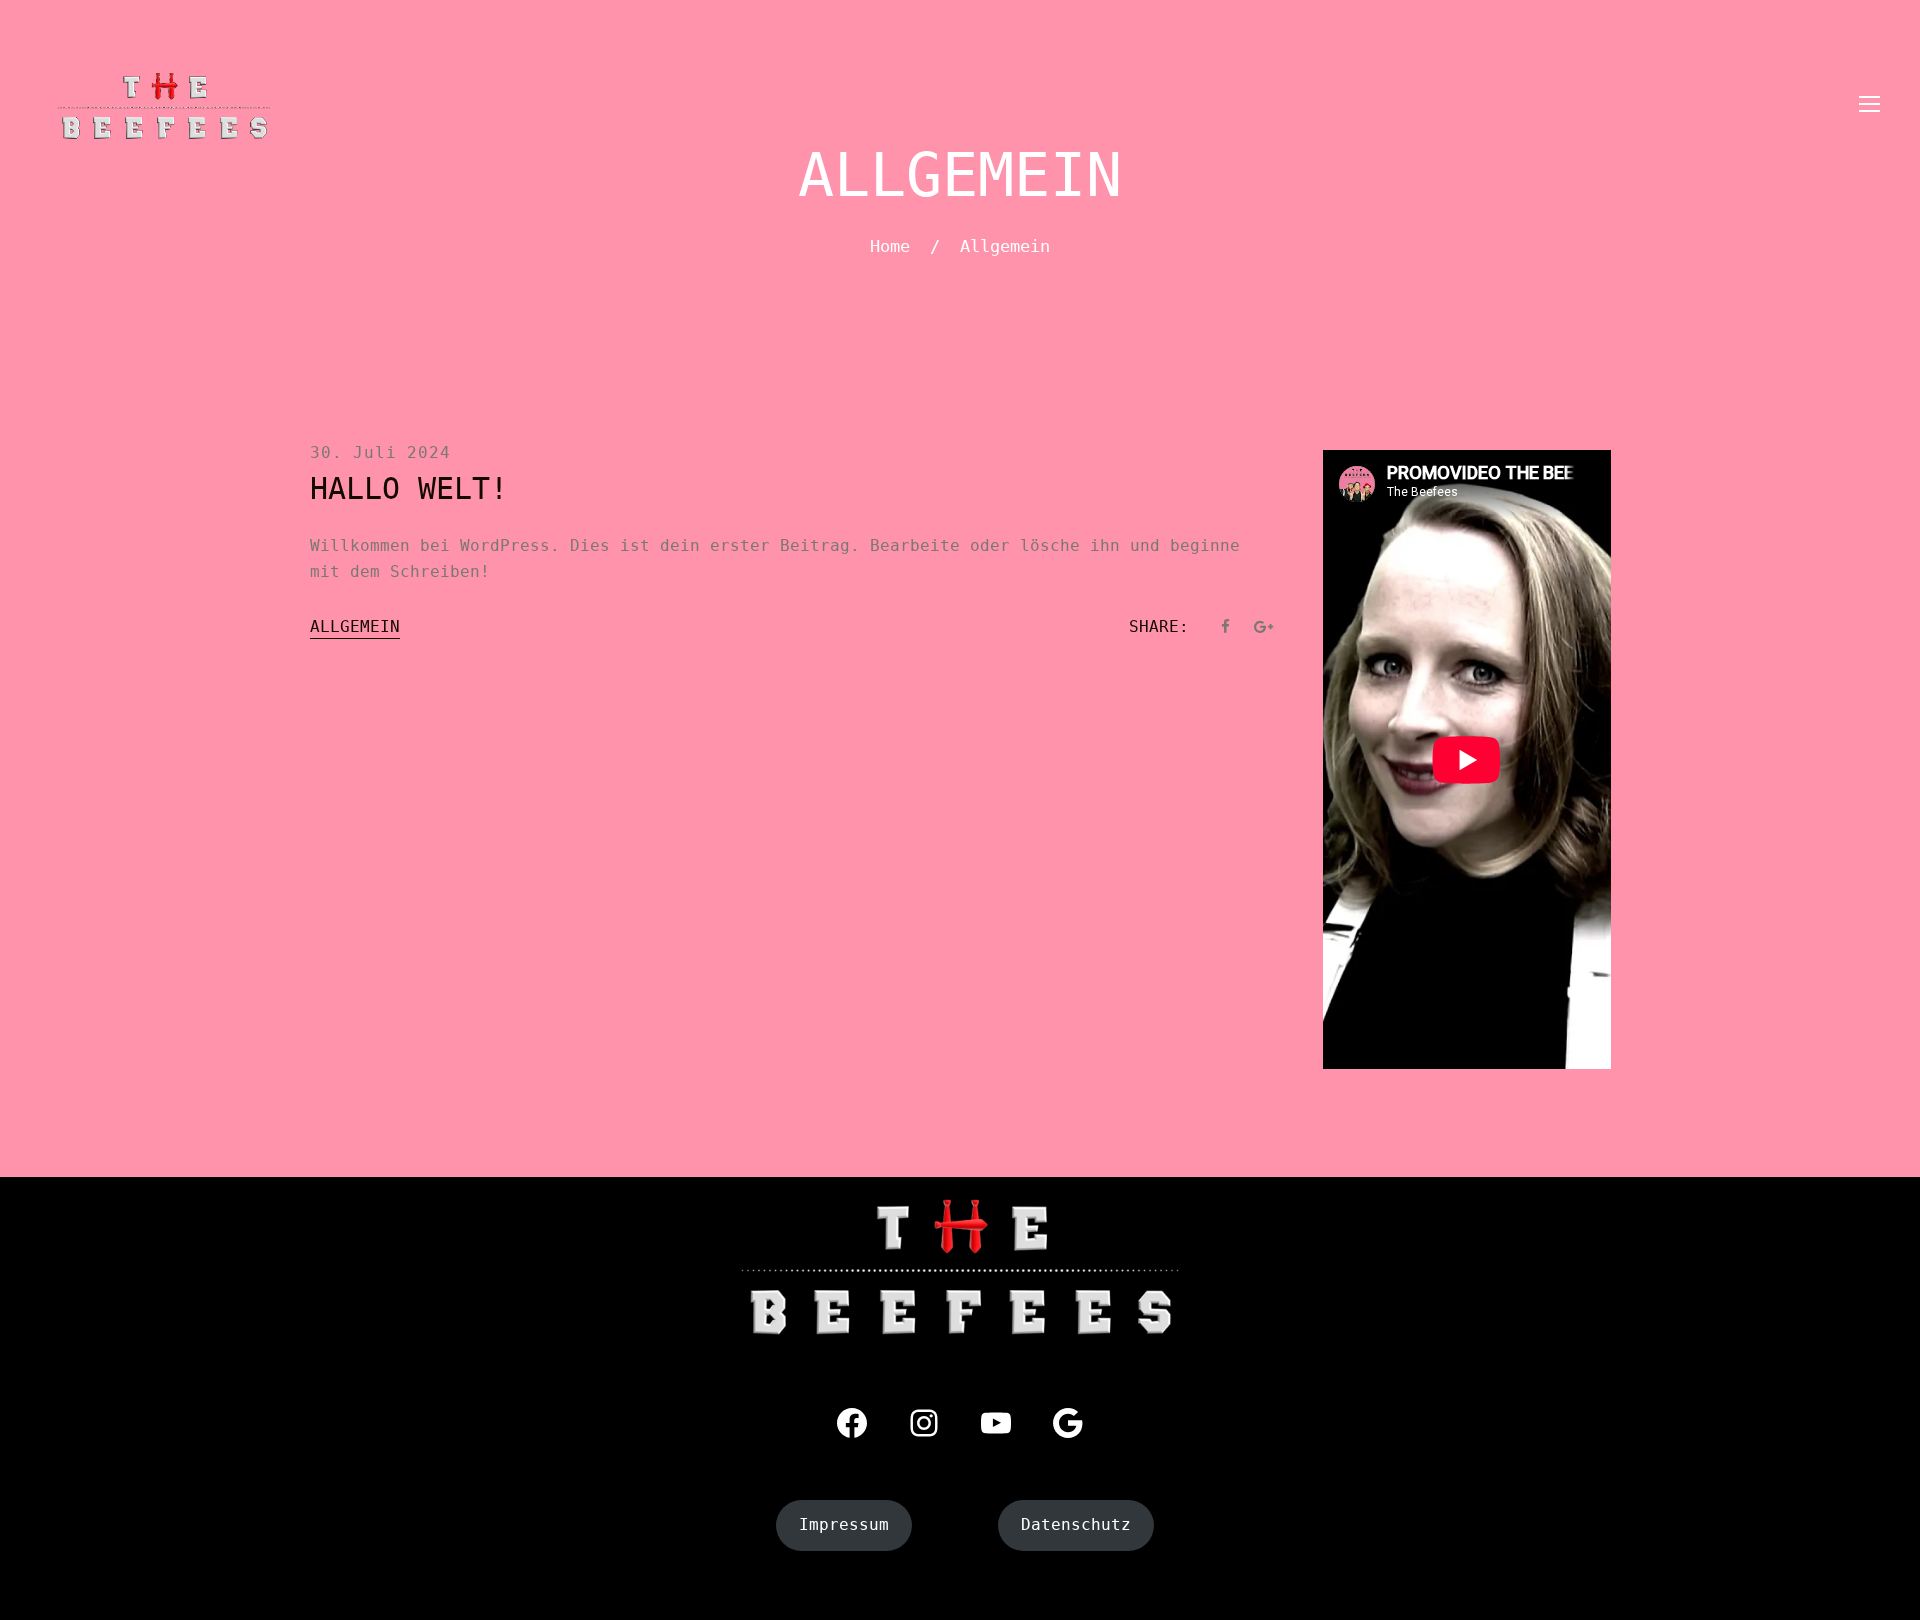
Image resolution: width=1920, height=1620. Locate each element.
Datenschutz (1076, 1524)
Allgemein (355, 626)
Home (890, 246)
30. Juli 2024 (380, 452)
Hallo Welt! (409, 488)
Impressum (844, 1524)
